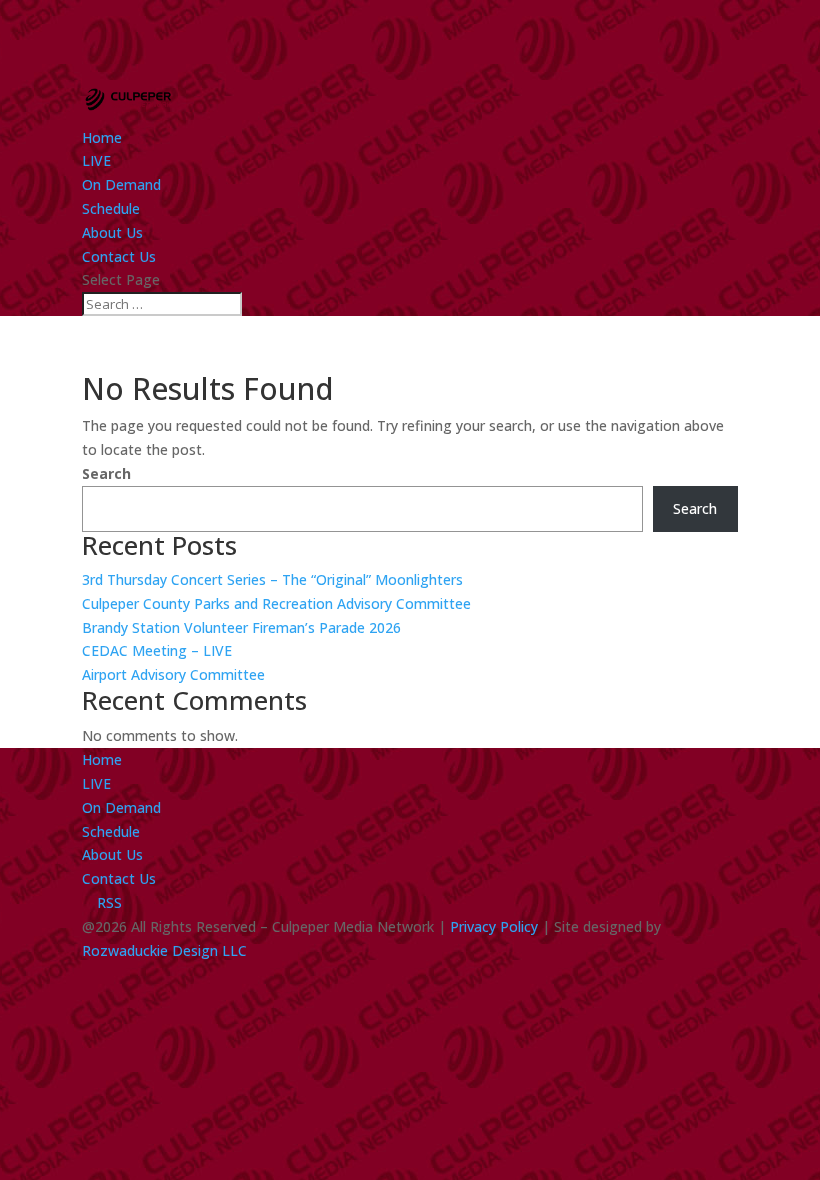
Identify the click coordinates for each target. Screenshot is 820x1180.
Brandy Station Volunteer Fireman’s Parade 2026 (241, 627)
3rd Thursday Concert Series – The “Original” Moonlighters (272, 579)
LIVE (96, 160)
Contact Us (119, 256)
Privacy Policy (494, 926)
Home (102, 137)
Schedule (111, 208)
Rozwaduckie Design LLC (164, 950)
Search (106, 473)
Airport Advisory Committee (173, 674)
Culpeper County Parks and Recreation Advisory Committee (276, 603)
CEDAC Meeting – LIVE (157, 650)
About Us (112, 232)
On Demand (121, 184)
